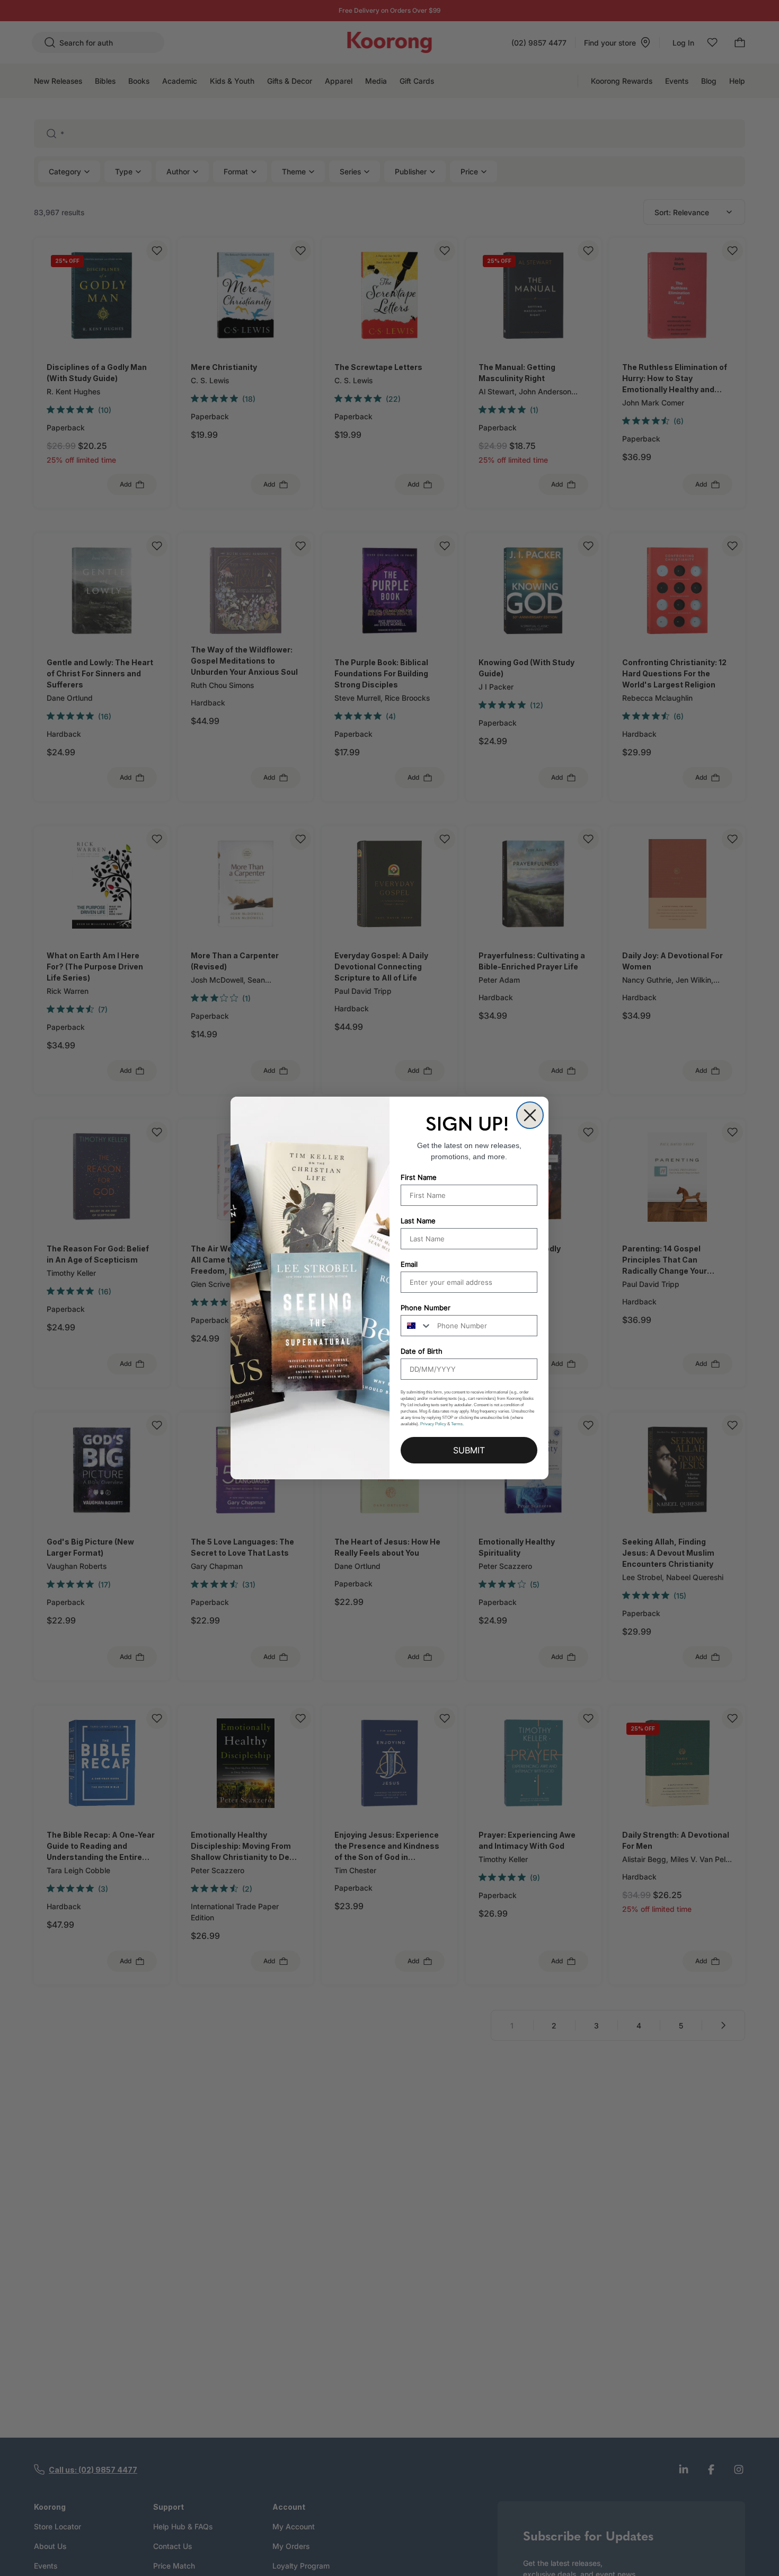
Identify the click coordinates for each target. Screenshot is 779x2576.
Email (409, 1264)
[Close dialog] (530, 1115)
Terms (457, 1424)
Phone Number (426, 1308)
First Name (419, 1177)
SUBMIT (469, 1450)
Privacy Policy (433, 1424)
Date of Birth (422, 1351)
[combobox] (417, 1326)
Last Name (418, 1221)
